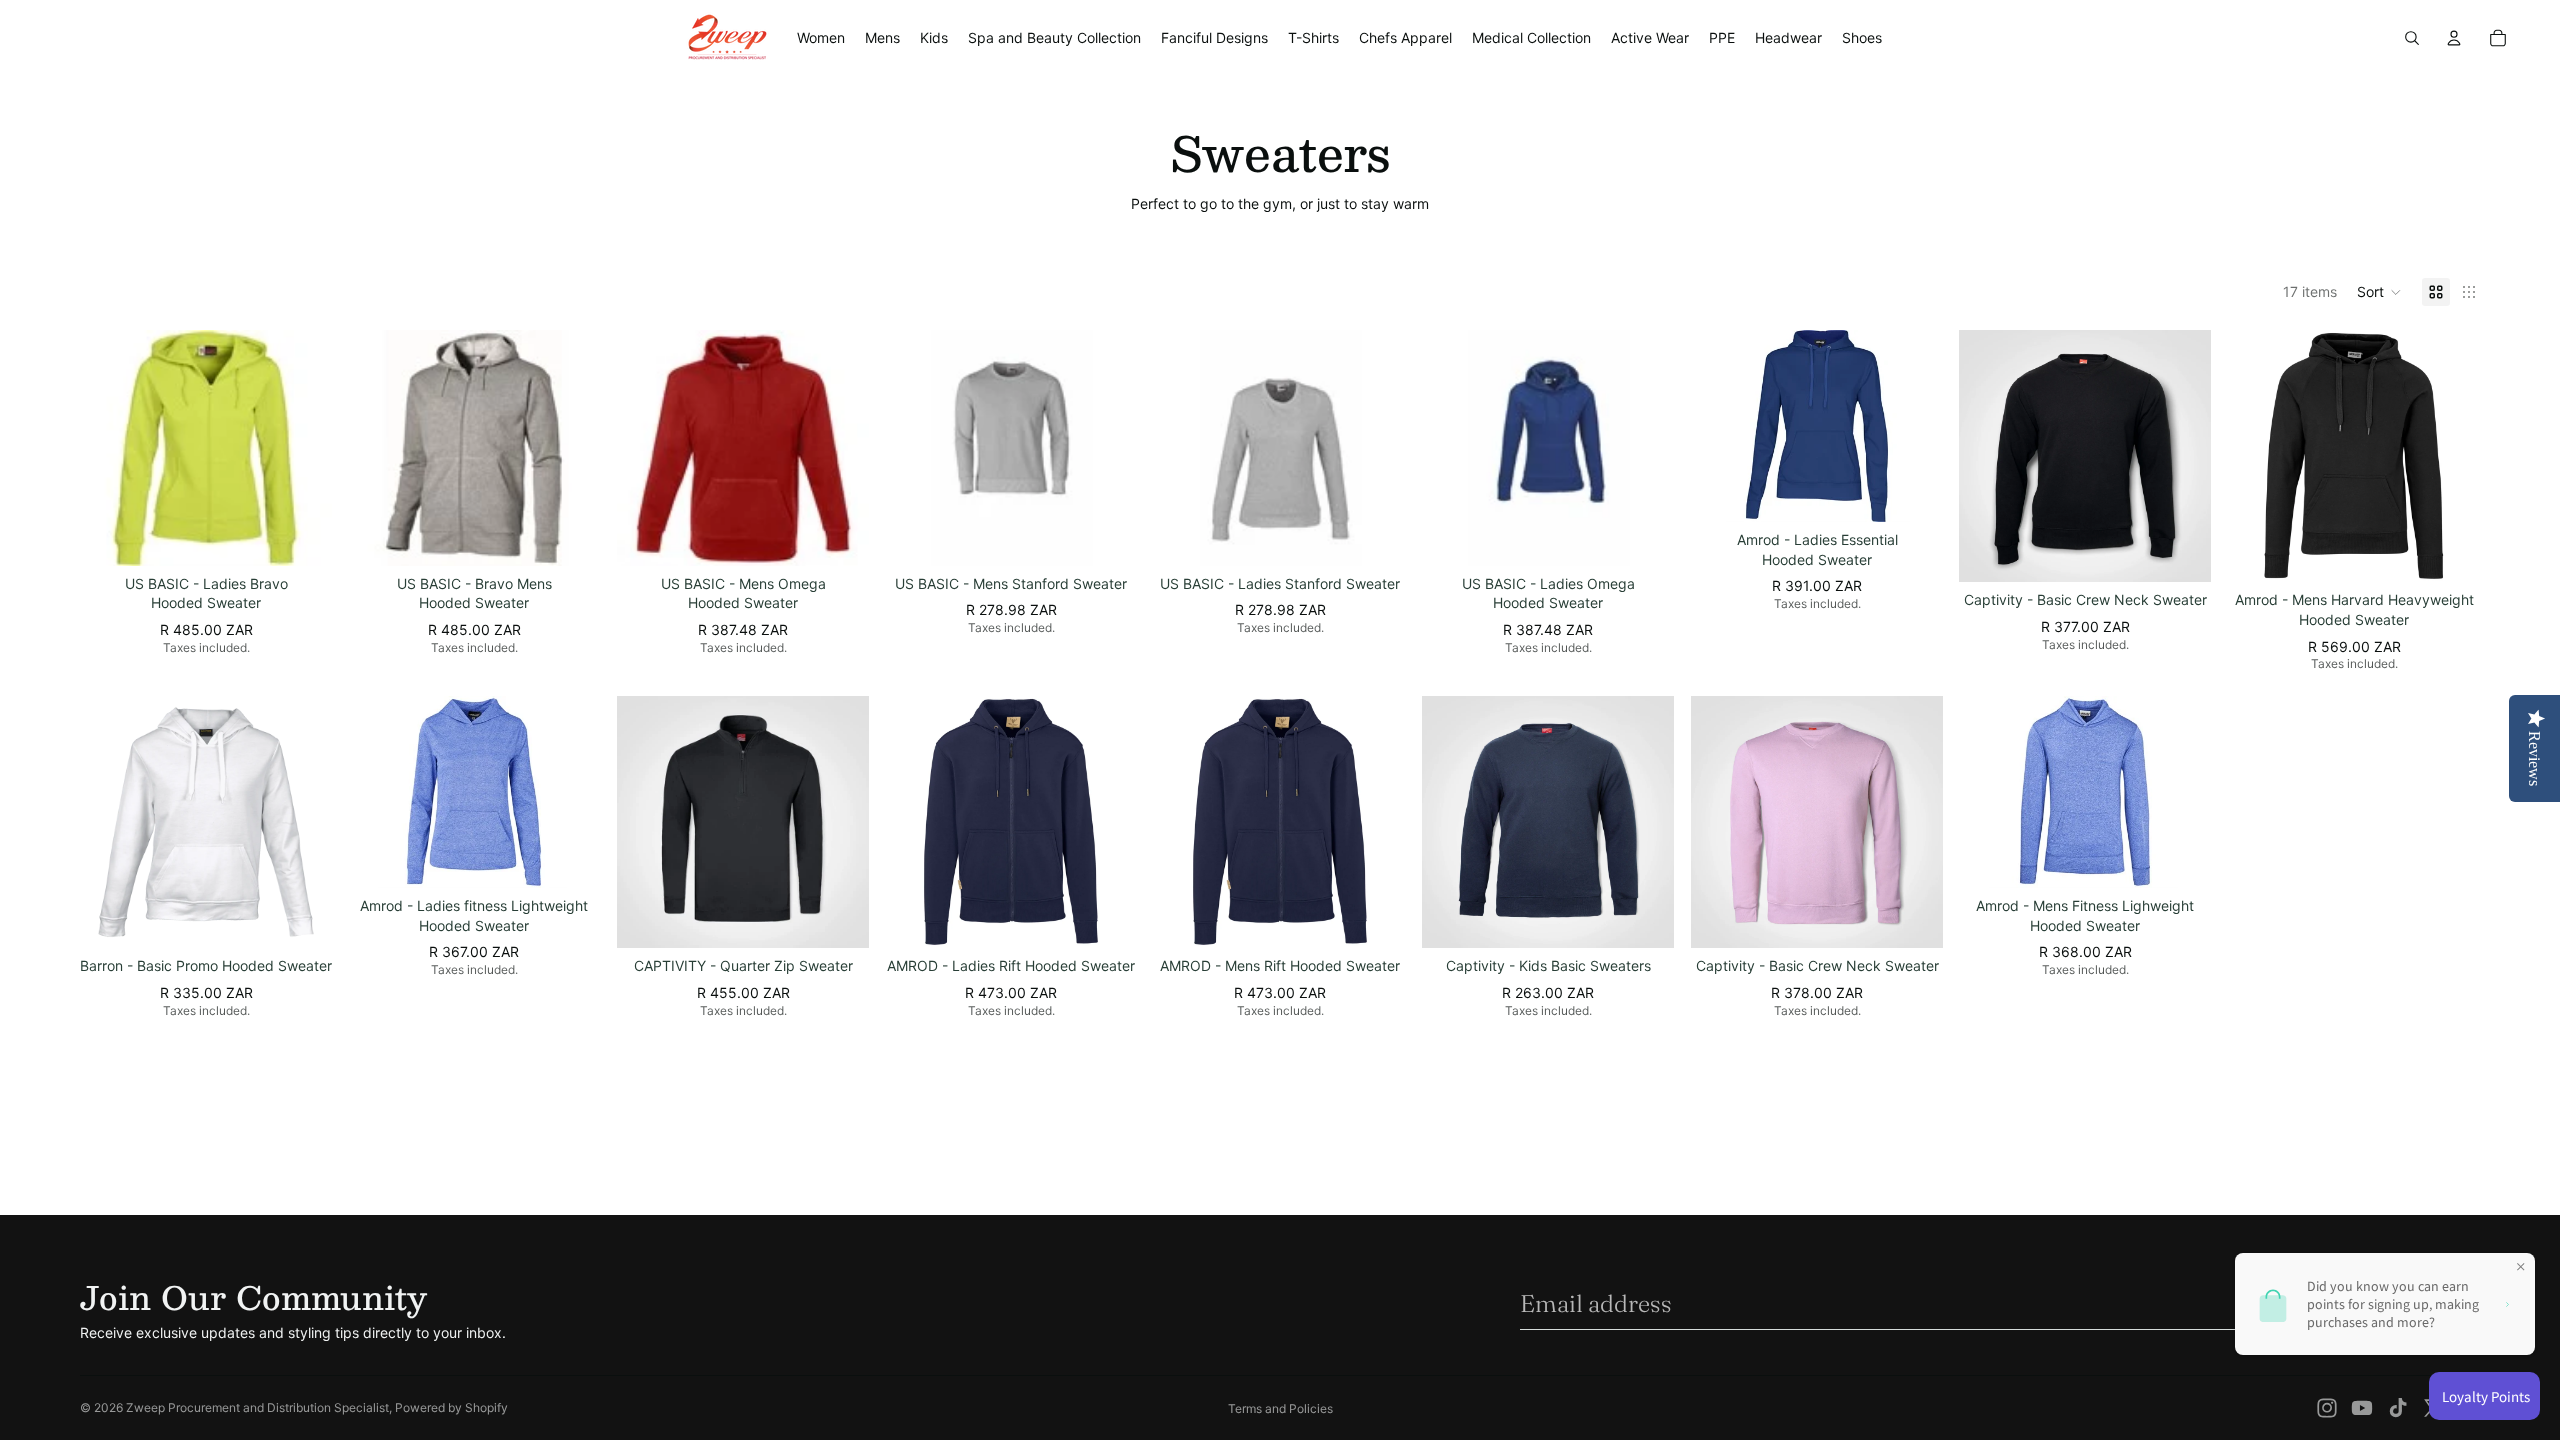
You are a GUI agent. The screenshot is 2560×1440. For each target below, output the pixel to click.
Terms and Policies (1280, 1408)
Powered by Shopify (451, 1407)
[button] (2379, 292)
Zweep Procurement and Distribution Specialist (257, 1407)
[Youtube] (2362, 1408)
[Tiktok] (2398, 1408)
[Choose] (302, 534)
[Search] (2412, 38)
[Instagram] (2327, 1408)
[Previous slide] (110, 447)
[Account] (2454, 38)
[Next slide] (302, 447)
